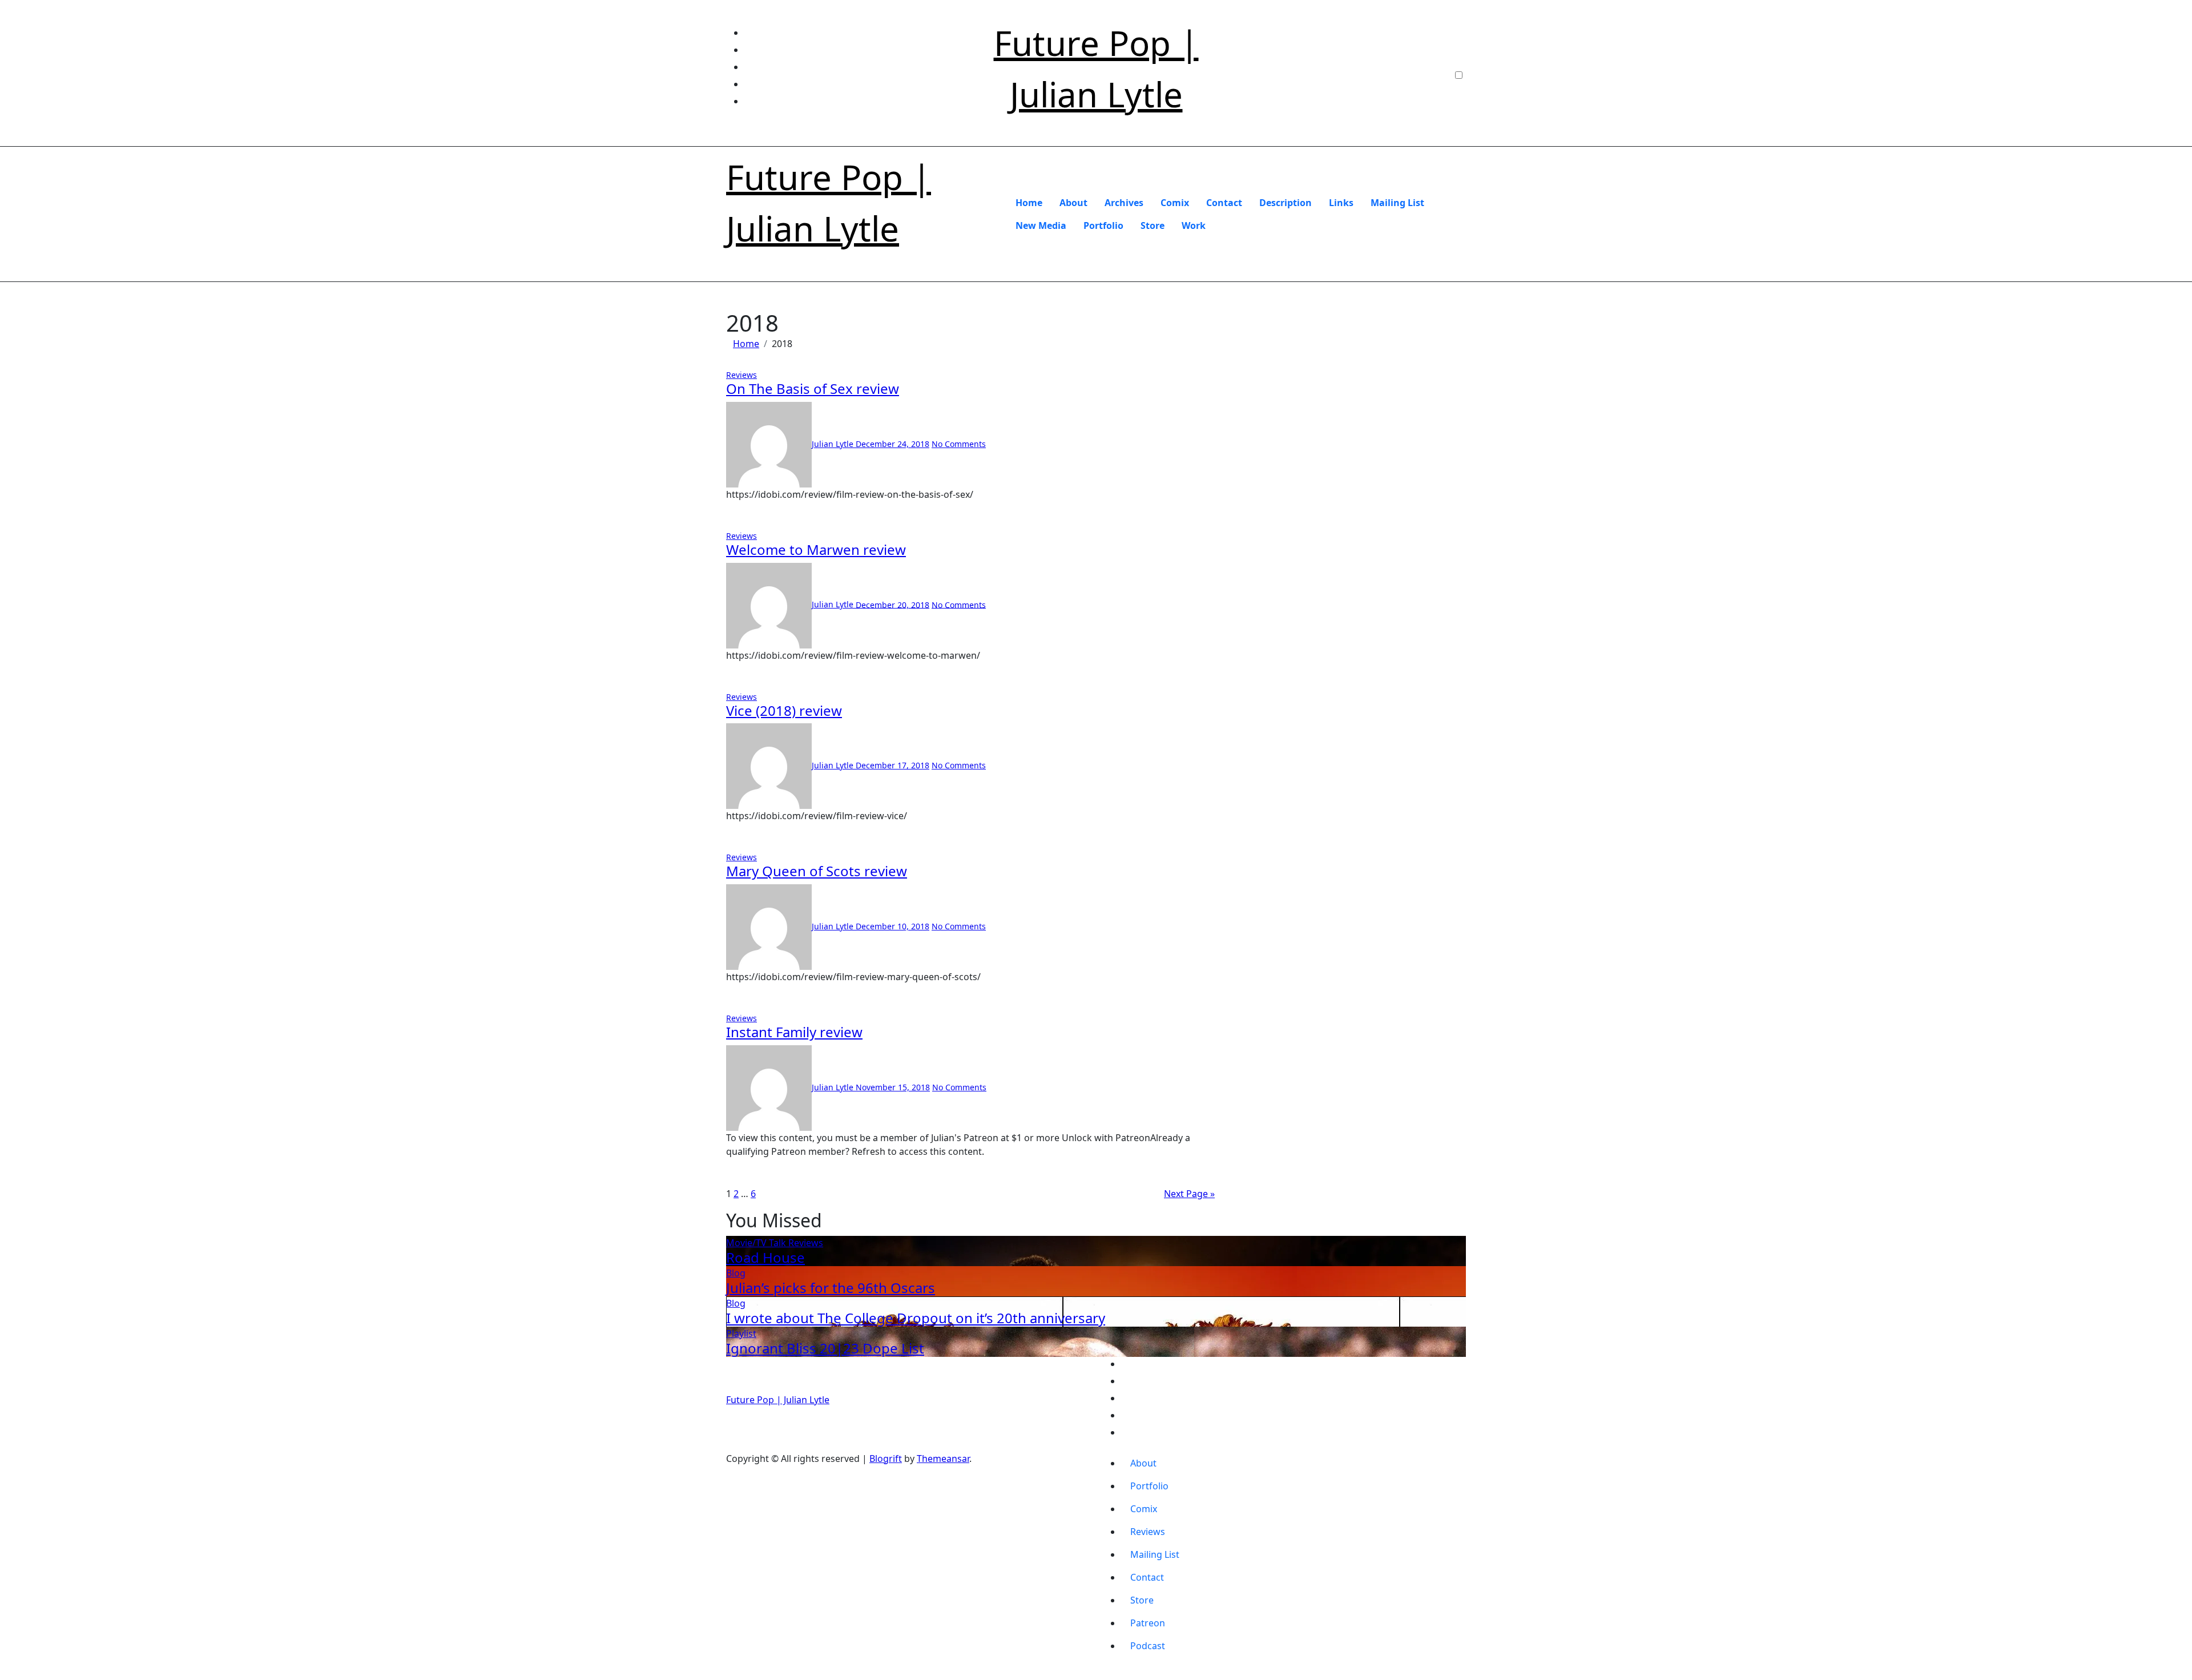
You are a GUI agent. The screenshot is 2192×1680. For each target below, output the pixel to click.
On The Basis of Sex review (813, 388)
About (1073, 203)
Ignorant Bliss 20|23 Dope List (825, 1348)
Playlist (741, 1333)
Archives (1124, 203)
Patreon (1148, 1623)
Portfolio (1103, 225)
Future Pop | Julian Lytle (778, 1400)
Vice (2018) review (784, 710)
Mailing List (1397, 203)
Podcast (1148, 1646)
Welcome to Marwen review (816, 549)
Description (1286, 203)
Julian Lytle (834, 444)
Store (1153, 225)
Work (1194, 225)
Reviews (742, 375)
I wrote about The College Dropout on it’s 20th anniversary (916, 1318)
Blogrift (886, 1459)
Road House (765, 1257)
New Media (1041, 225)
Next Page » (1189, 1194)
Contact (1224, 203)
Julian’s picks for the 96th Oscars (831, 1288)
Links (1341, 203)
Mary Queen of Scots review (817, 871)
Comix (1175, 203)
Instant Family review (794, 1032)
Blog (736, 1273)
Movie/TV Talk (757, 1243)
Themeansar (943, 1459)
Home (1029, 203)
